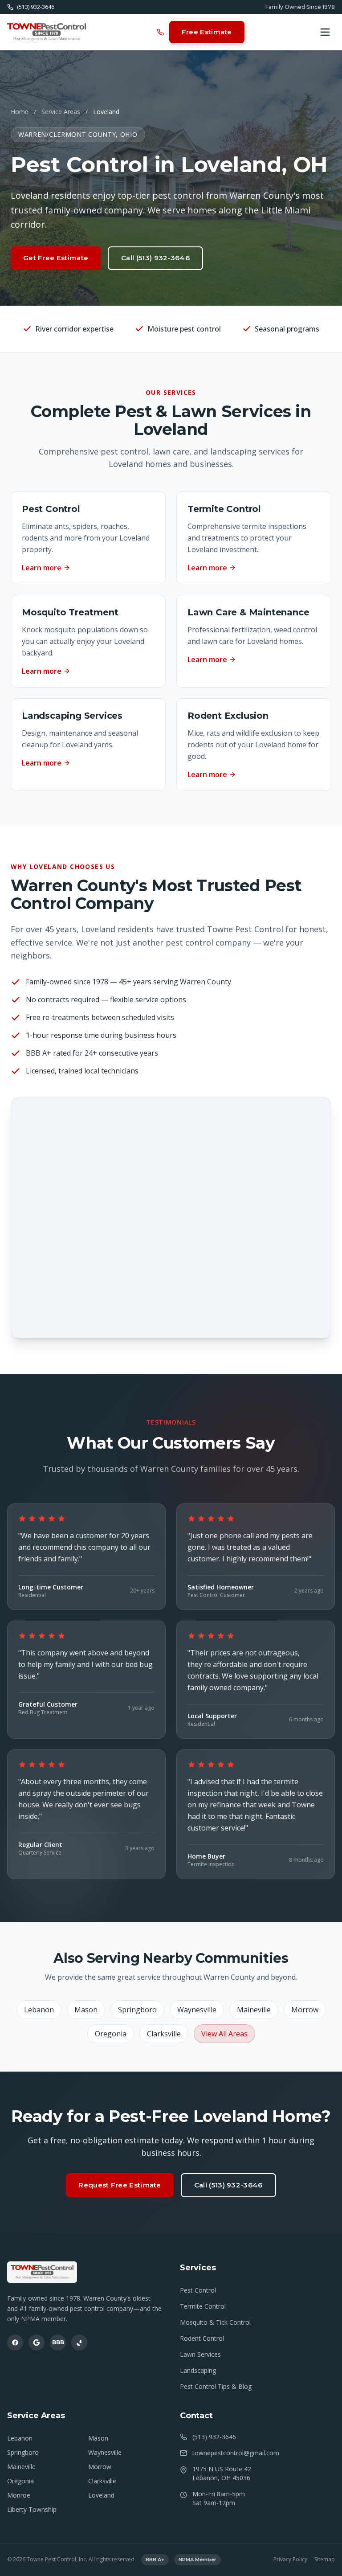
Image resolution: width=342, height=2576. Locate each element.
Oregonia (111, 2034)
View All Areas (224, 2034)
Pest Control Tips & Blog (216, 2386)
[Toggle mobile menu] (325, 32)
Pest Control (198, 2290)
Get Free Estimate (56, 258)
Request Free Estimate (120, 2185)
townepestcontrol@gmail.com (236, 2453)
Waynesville (197, 2010)
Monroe (19, 2495)
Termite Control (203, 2306)
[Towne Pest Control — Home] (47, 32)
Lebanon (39, 2010)
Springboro (137, 2010)
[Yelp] (79, 2343)
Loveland (101, 2495)
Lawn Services (200, 2354)
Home (20, 112)
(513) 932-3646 (214, 2437)
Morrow (305, 2010)
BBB (58, 2342)
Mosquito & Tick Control (215, 2322)
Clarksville (164, 2034)
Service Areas (61, 112)
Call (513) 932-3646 (155, 258)
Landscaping (198, 2370)
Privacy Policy (290, 2560)
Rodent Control (202, 2338)
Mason (86, 2010)
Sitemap (325, 2560)
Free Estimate (207, 32)
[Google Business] (37, 2343)
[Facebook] (15, 2343)
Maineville (254, 2010)
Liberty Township (32, 2509)
